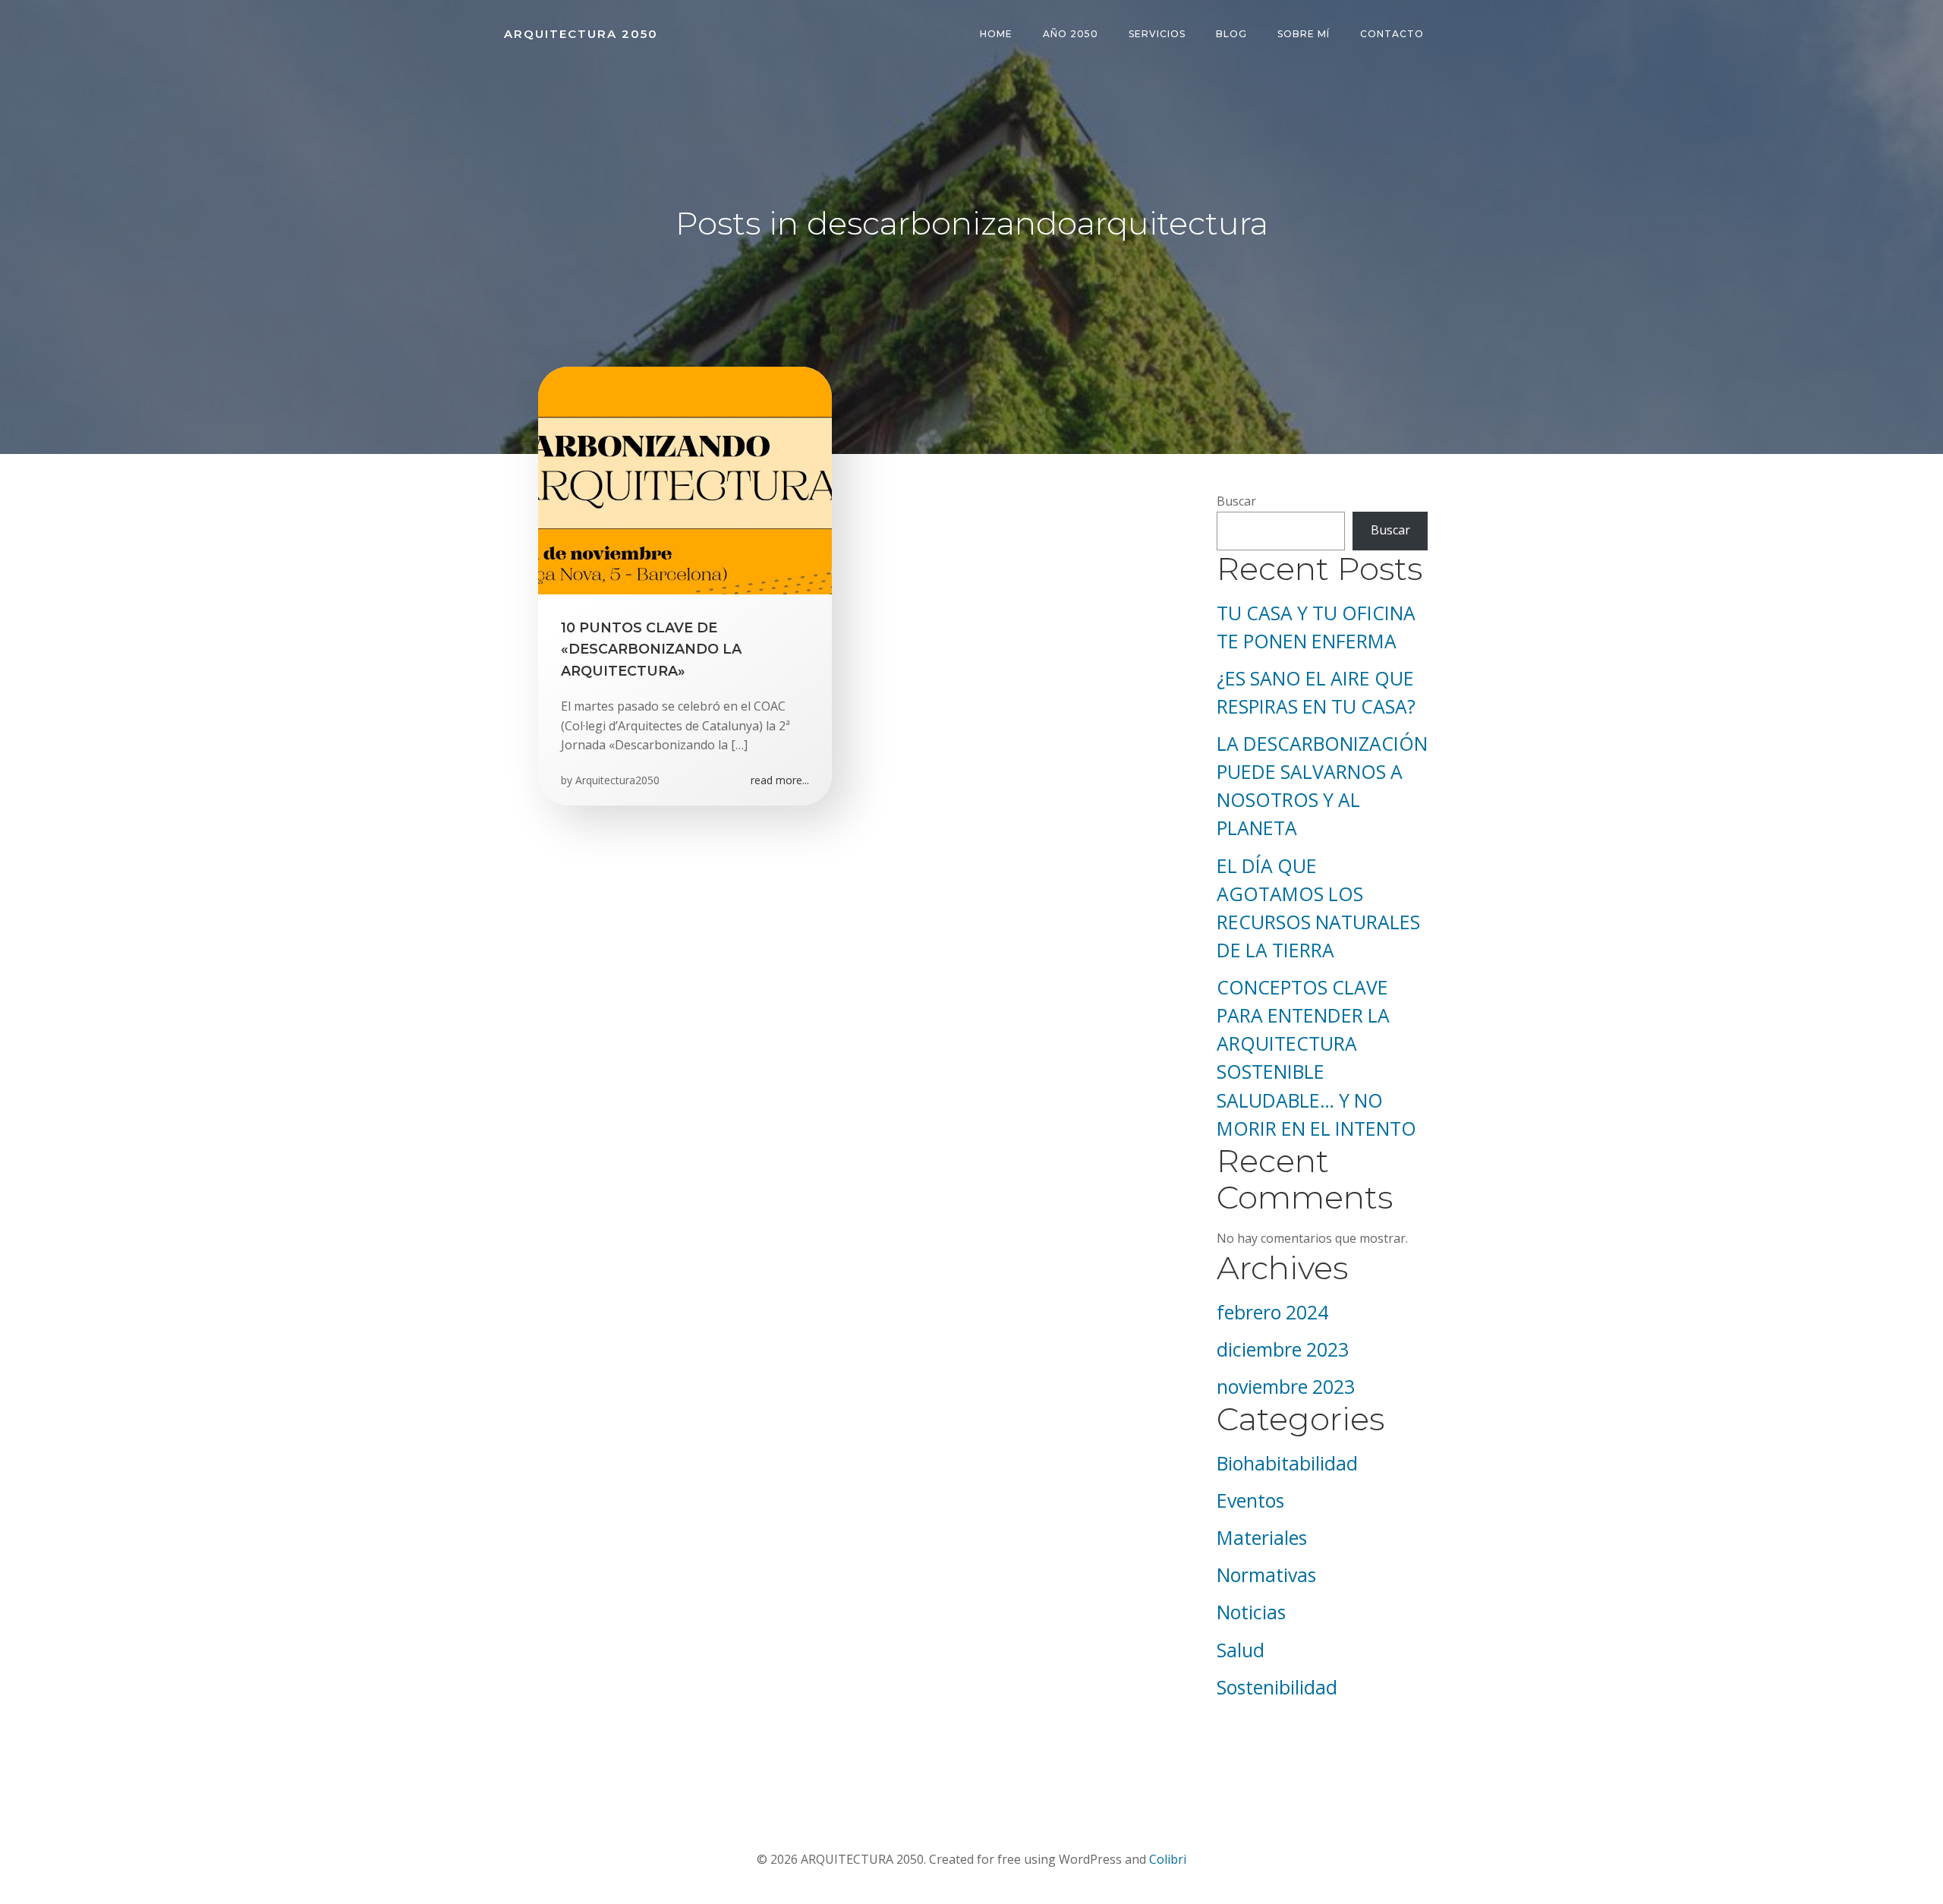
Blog (1231, 34)
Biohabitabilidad (1287, 1463)
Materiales (1262, 1538)
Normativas (1266, 1575)
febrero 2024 (1272, 1312)
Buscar (1236, 501)
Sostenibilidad (1277, 1687)
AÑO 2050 (1071, 34)
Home (996, 34)
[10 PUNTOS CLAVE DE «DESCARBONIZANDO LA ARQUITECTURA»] (685, 479)
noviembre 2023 (1286, 1387)
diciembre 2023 (1283, 1349)
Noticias (1251, 1612)
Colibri (1168, 1859)
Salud (1241, 1650)
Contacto (1392, 34)
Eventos (1250, 1501)
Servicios (1157, 34)
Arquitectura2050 (617, 780)
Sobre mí (1304, 34)
